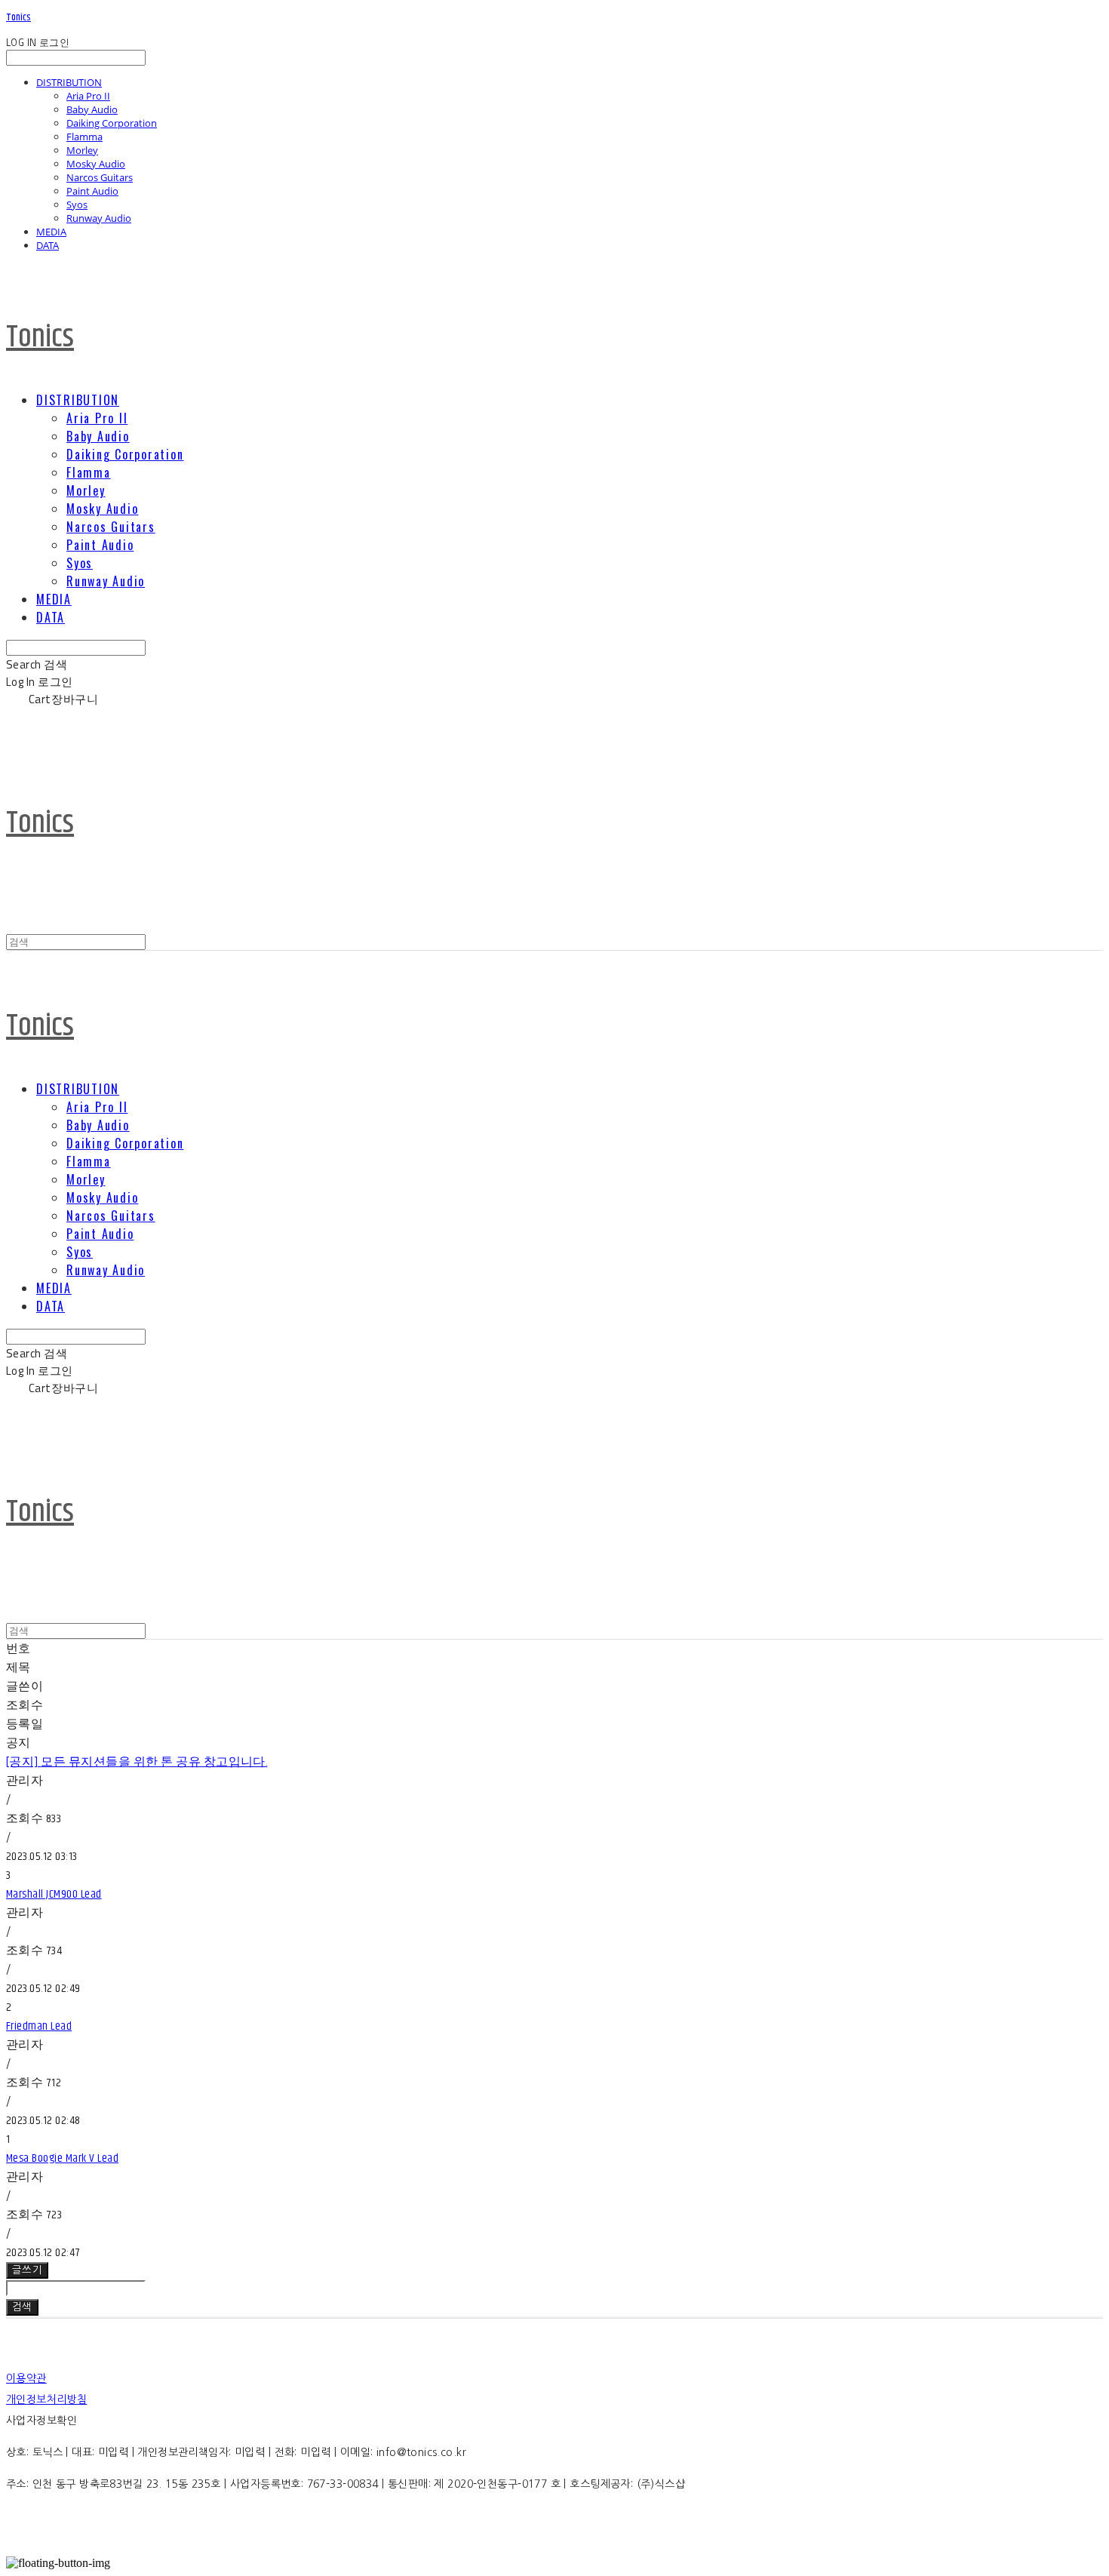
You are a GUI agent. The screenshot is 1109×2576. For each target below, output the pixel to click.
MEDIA (51, 232)
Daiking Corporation (112, 123)
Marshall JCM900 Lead (54, 1894)
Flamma (84, 137)
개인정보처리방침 (46, 2399)
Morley (82, 150)
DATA (48, 245)
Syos (77, 204)
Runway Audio (99, 218)
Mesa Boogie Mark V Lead (62, 2158)
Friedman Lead (39, 2026)
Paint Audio (92, 191)
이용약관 (26, 2378)
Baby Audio (92, 109)
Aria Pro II (88, 96)
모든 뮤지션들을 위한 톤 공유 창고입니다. (137, 1762)
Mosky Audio (96, 164)
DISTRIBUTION (69, 82)
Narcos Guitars (100, 177)
